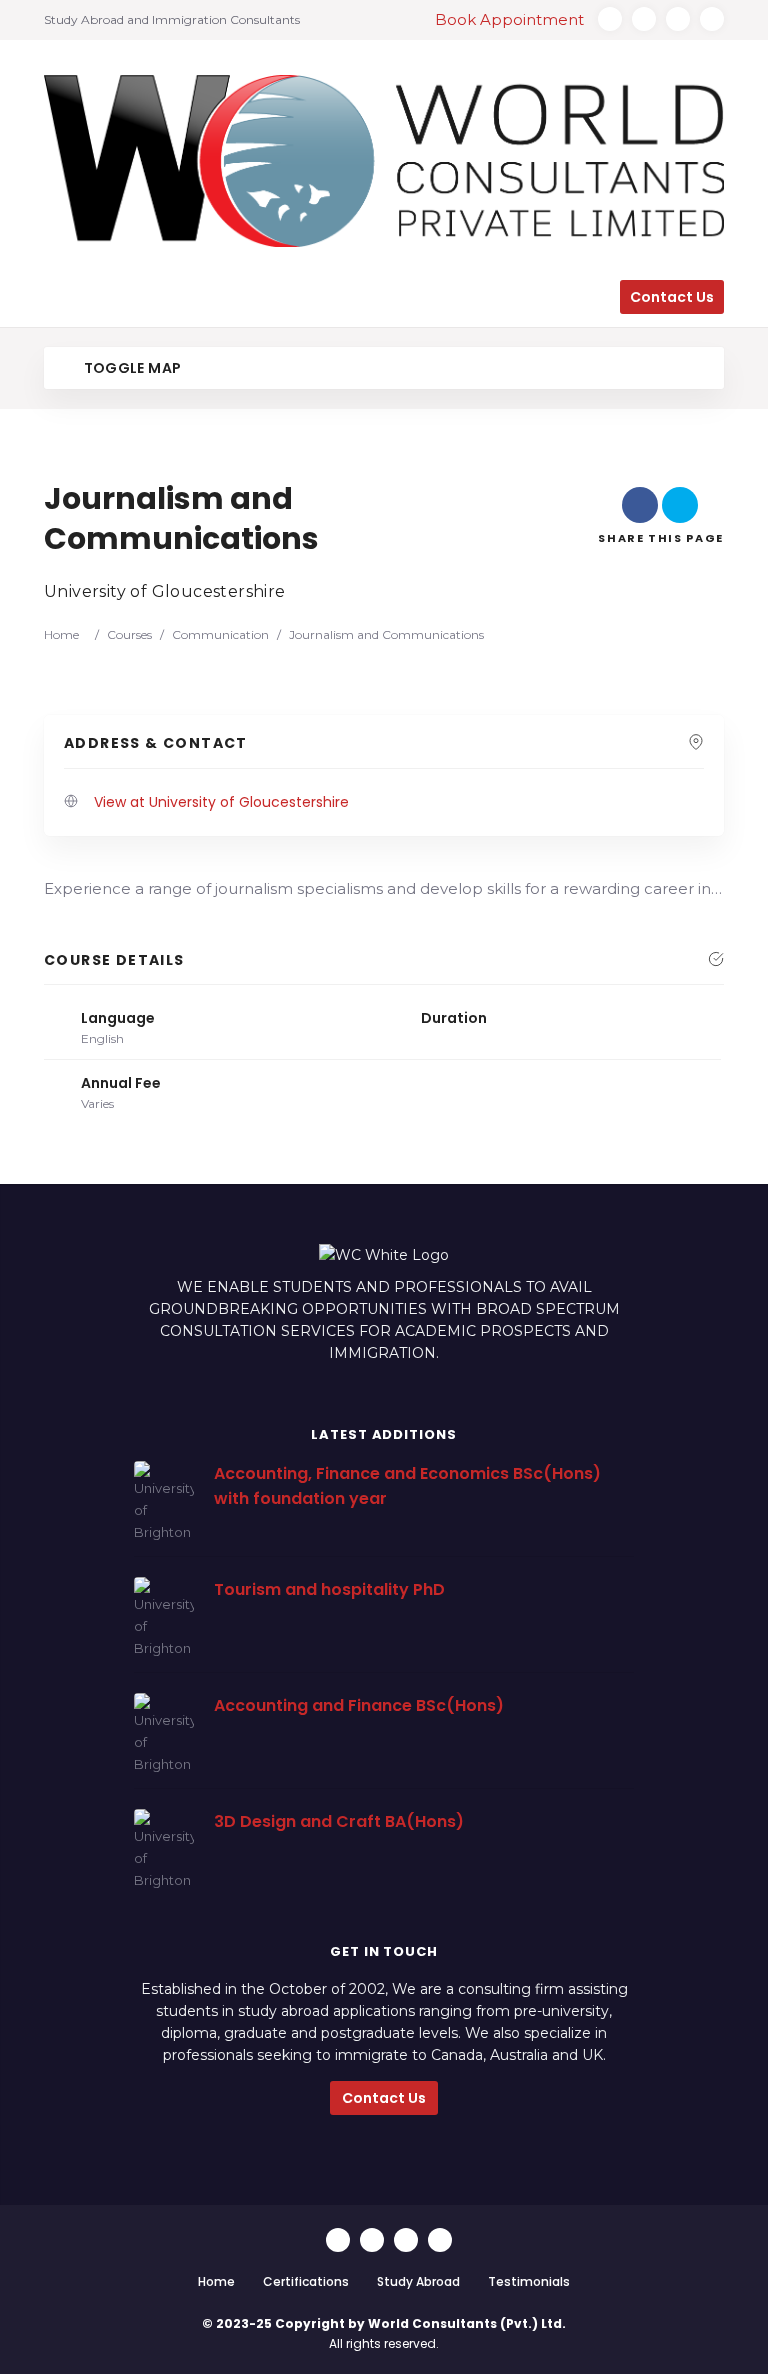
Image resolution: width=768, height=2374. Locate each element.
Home (61, 634)
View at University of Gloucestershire (221, 802)
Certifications (306, 2281)
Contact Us (384, 2098)
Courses (129, 634)
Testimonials (529, 2281)
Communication (220, 634)
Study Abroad (418, 2281)
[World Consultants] (384, 161)
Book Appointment (511, 19)
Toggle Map (130, 368)
